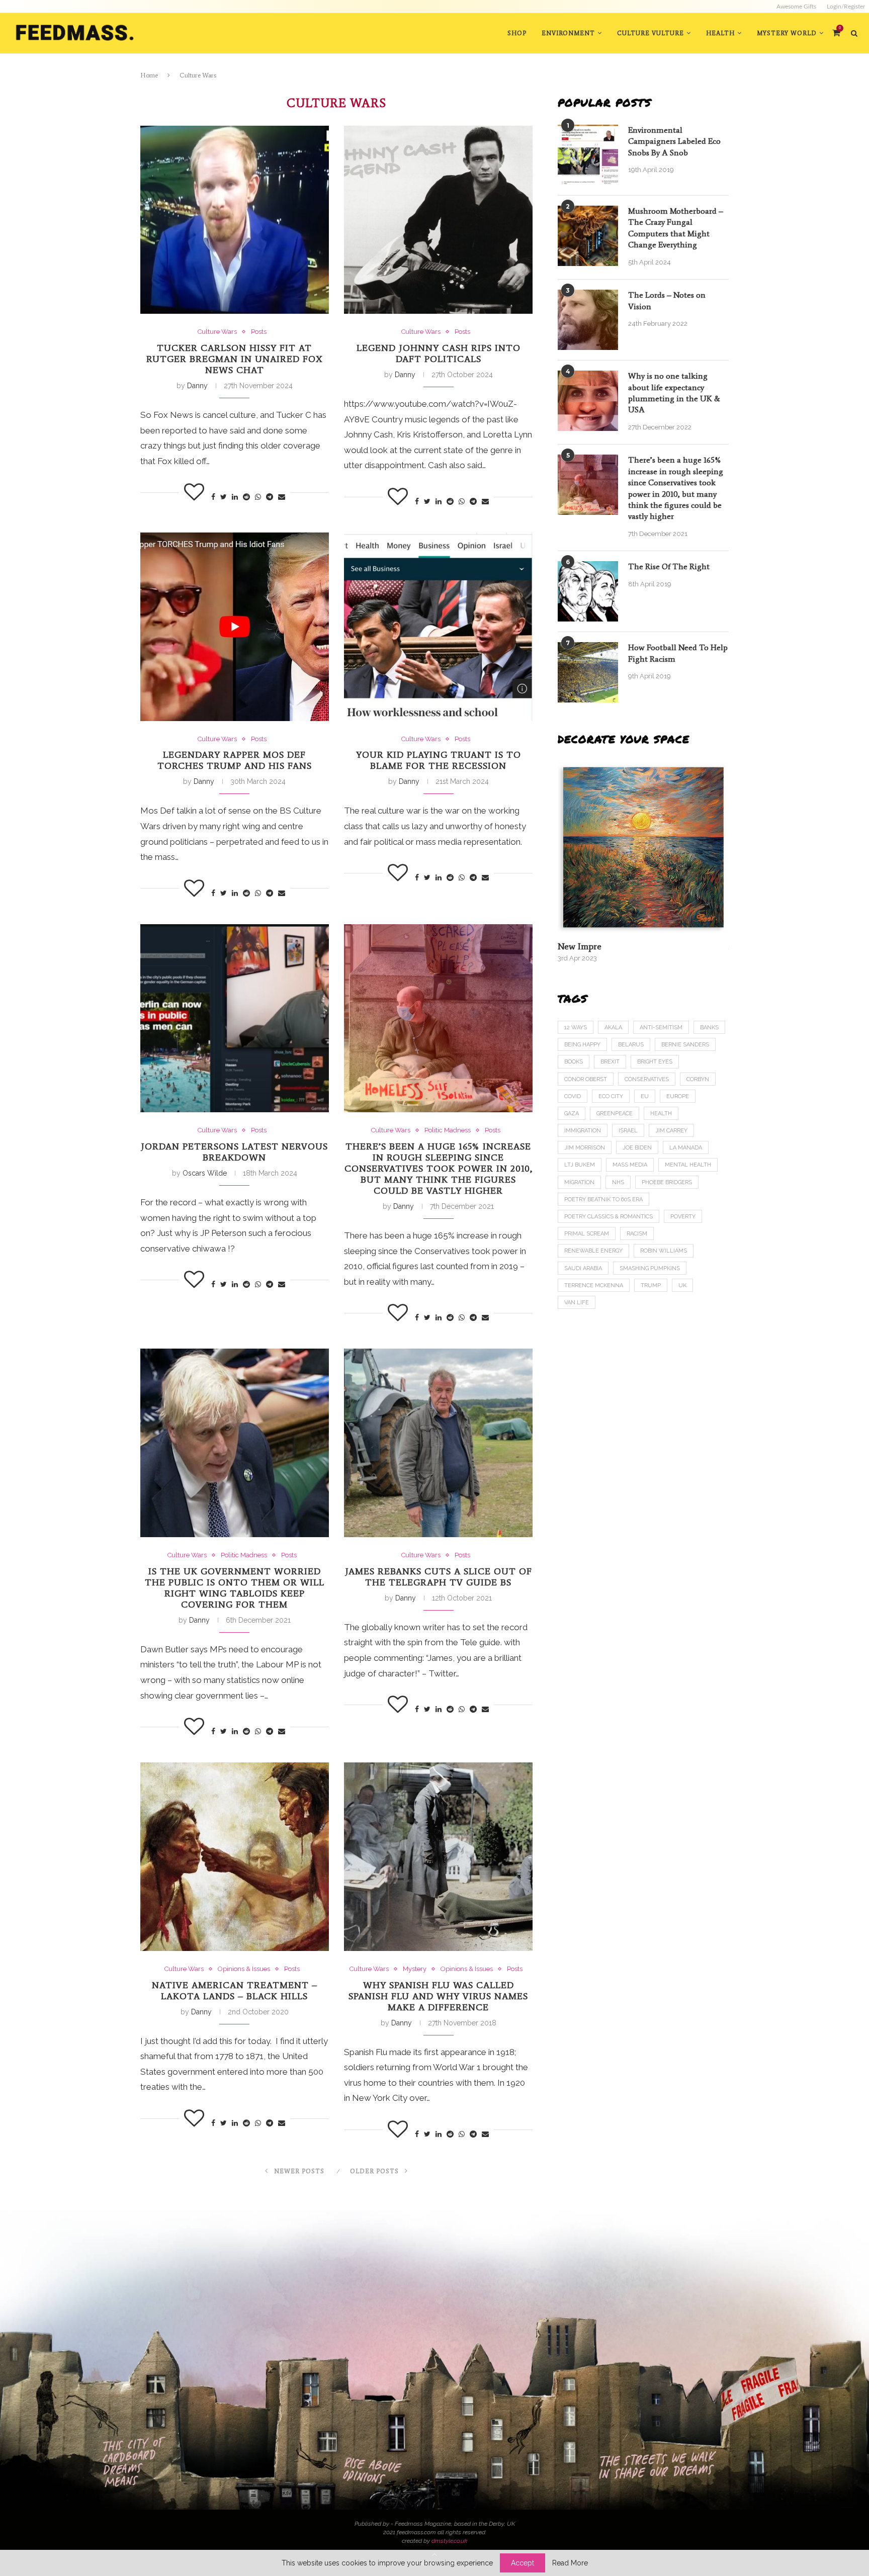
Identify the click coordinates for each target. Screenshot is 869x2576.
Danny (197, 386)
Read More (570, 2563)
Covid (573, 1096)
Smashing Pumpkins (650, 1268)
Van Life (577, 1303)
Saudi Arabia (583, 1268)
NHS (618, 1182)
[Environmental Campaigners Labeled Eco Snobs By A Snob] (588, 155)
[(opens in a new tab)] (643, 847)
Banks (709, 1028)
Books (574, 1062)
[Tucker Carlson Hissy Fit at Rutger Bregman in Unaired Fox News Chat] (235, 220)
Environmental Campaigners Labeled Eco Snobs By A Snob (674, 141)
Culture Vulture (650, 33)
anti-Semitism (661, 1028)
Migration (579, 1182)
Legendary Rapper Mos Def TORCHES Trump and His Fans (235, 760)
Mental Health (688, 1165)
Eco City (611, 1096)
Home (149, 75)
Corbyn (698, 1079)
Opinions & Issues (244, 1969)
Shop (517, 33)
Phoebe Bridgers (667, 1182)
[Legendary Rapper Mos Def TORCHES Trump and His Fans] (235, 627)
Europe (678, 1096)
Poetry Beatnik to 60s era (603, 1200)
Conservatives (647, 1079)
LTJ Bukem (580, 1165)
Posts (259, 332)
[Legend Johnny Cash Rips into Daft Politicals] (438, 220)
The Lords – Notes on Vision (667, 300)
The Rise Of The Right (669, 566)
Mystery (415, 1969)
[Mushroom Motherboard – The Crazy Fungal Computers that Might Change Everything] (588, 236)
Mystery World (787, 33)
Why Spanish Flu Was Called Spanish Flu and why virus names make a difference (438, 1996)
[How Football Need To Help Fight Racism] (588, 672)
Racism (637, 1234)
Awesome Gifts (796, 7)
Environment (568, 33)
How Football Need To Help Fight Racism (678, 653)
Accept (523, 2563)
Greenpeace (615, 1114)
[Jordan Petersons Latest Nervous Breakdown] (235, 1018)
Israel (628, 1131)
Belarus (631, 1045)
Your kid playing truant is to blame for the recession (439, 760)
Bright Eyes (655, 1062)
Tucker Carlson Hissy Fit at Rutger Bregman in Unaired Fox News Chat (235, 359)
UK (682, 1285)
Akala (613, 1028)
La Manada (686, 1148)
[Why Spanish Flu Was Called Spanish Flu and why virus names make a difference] (438, 1857)
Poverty (683, 1217)
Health (720, 33)
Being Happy (582, 1045)
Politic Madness (448, 1130)
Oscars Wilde (205, 1173)
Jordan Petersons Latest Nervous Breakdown (234, 1152)
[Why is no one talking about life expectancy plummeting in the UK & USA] (588, 401)
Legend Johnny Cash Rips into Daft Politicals (439, 353)
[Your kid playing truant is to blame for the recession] (438, 627)
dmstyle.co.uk (449, 2541)
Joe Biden (637, 1148)
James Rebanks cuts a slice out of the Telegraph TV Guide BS (439, 1577)
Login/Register (846, 7)
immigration (583, 1131)
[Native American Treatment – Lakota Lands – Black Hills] (235, 1857)
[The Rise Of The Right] (588, 591)
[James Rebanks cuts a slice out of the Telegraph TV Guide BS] (438, 1443)
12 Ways (576, 1028)
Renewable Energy (593, 1251)
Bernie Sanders (685, 1045)
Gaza (572, 1114)
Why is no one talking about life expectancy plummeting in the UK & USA (674, 393)
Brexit (610, 1062)
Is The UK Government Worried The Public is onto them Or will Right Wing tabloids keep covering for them (235, 1588)
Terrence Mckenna (594, 1285)
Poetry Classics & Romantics (609, 1217)
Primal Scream (587, 1234)
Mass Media (630, 1165)
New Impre (580, 946)
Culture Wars (217, 332)
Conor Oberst (586, 1079)
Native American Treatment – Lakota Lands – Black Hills (235, 1991)
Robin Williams (664, 1251)
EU (645, 1096)
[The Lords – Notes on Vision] (588, 320)
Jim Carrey (671, 1131)
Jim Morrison (585, 1148)
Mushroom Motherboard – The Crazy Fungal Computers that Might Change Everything (676, 228)
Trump (651, 1285)
